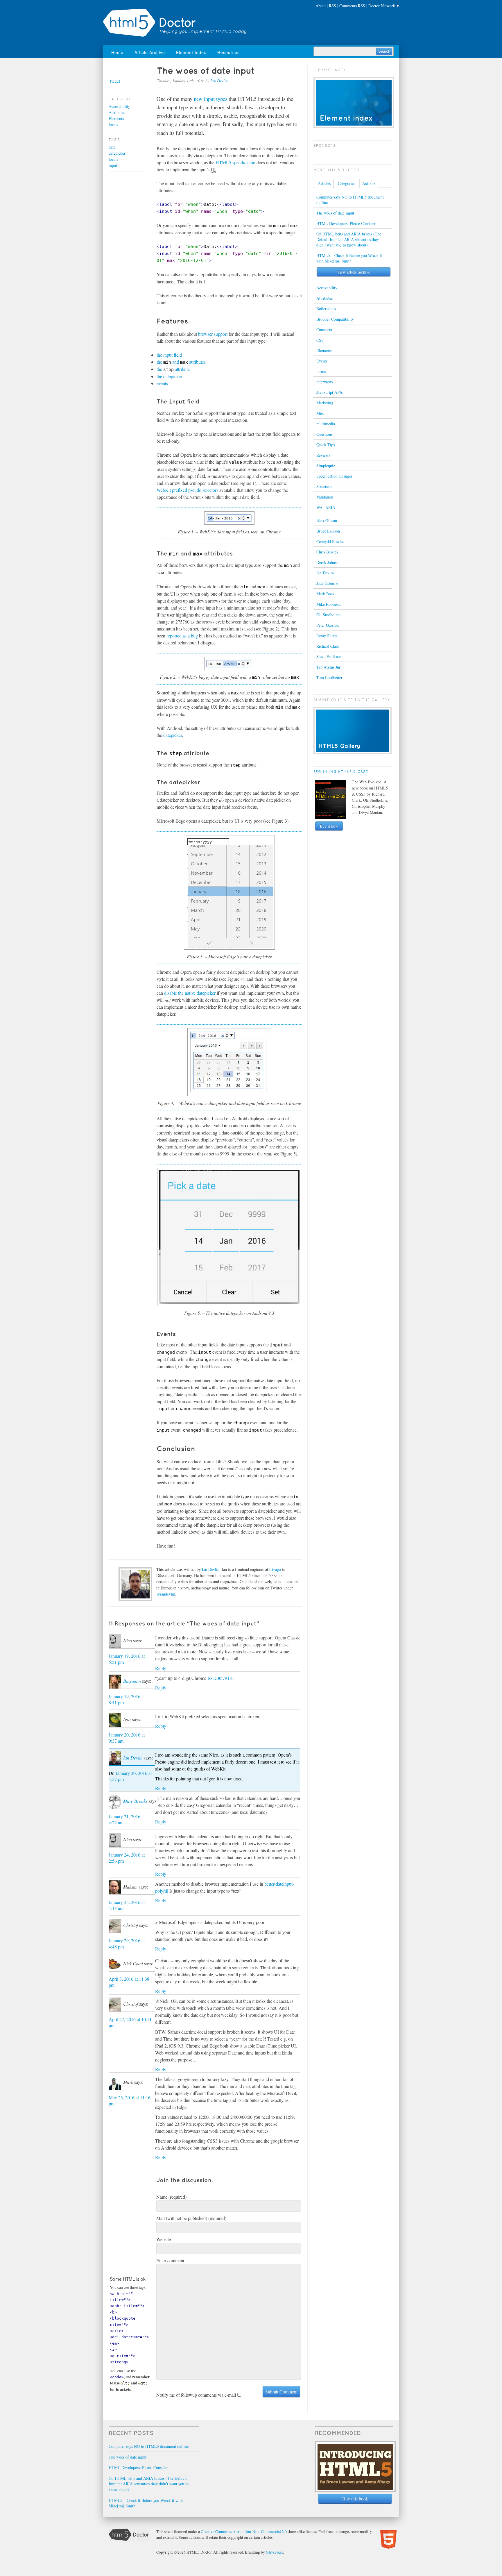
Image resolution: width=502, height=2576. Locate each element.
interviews (325, 382)
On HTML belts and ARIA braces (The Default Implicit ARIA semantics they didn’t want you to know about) (349, 239)
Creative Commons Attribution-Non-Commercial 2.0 (244, 2532)
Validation (325, 497)
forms (113, 125)
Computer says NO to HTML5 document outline (350, 200)
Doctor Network (382, 6)
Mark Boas (325, 594)
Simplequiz (326, 466)
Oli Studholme (328, 615)
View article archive (354, 272)
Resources (228, 52)
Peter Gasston (328, 625)
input (113, 165)
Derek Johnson (328, 562)
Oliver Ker (274, 2552)
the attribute (173, 369)
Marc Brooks (135, 1801)
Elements (116, 118)
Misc (320, 413)
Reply (161, 1668)
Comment (324, 329)
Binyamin (132, 1681)
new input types (210, 99)
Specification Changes (334, 476)
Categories (346, 183)
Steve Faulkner (329, 656)
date (112, 147)
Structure (324, 486)
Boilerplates (326, 309)
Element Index (191, 52)
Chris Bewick (327, 552)
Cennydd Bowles (330, 541)
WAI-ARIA (326, 507)
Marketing (325, 403)
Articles (324, 183)
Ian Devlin (219, 81)
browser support (213, 334)
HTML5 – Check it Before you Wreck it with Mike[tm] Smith (349, 258)
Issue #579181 (221, 1678)
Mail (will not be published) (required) (191, 2218)
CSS (320, 340)
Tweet (114, 81)
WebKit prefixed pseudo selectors (187, 490)
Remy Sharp (327, 636)
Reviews (323, 455)
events (162, 383)
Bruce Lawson (328, 531)
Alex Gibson (327, 520)
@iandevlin (166, 1594)
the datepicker (169, 376)
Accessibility (119, 106)
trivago (275, 1569)
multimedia (326, 424)
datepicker (173, 735)
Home (117, 52)
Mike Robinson (329, 604)
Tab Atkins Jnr (328, 667)
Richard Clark (328, 646)
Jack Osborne (327, 583)
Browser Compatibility (335, 319)
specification (235, 162)
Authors (369, 183)
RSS (332, 6)
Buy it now (329, 826)
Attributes (117, 112)
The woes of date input (335, 213)
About (321, 6)
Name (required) (171, 2197)
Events (322, 361)
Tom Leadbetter (329, 677)
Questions (324, 434)
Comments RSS (352, 6)
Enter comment (170, 2260)
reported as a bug (182, 636)
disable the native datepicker (190, 993)
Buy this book (355, 2499)
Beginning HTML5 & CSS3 (341, 772)
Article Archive (150, 52)
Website (164, 2239)
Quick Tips (326, 445)
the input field (169, 355)
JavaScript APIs (329, 392)
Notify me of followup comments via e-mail (196, 2395)
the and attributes (181, 362)
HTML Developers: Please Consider (346, 223)
